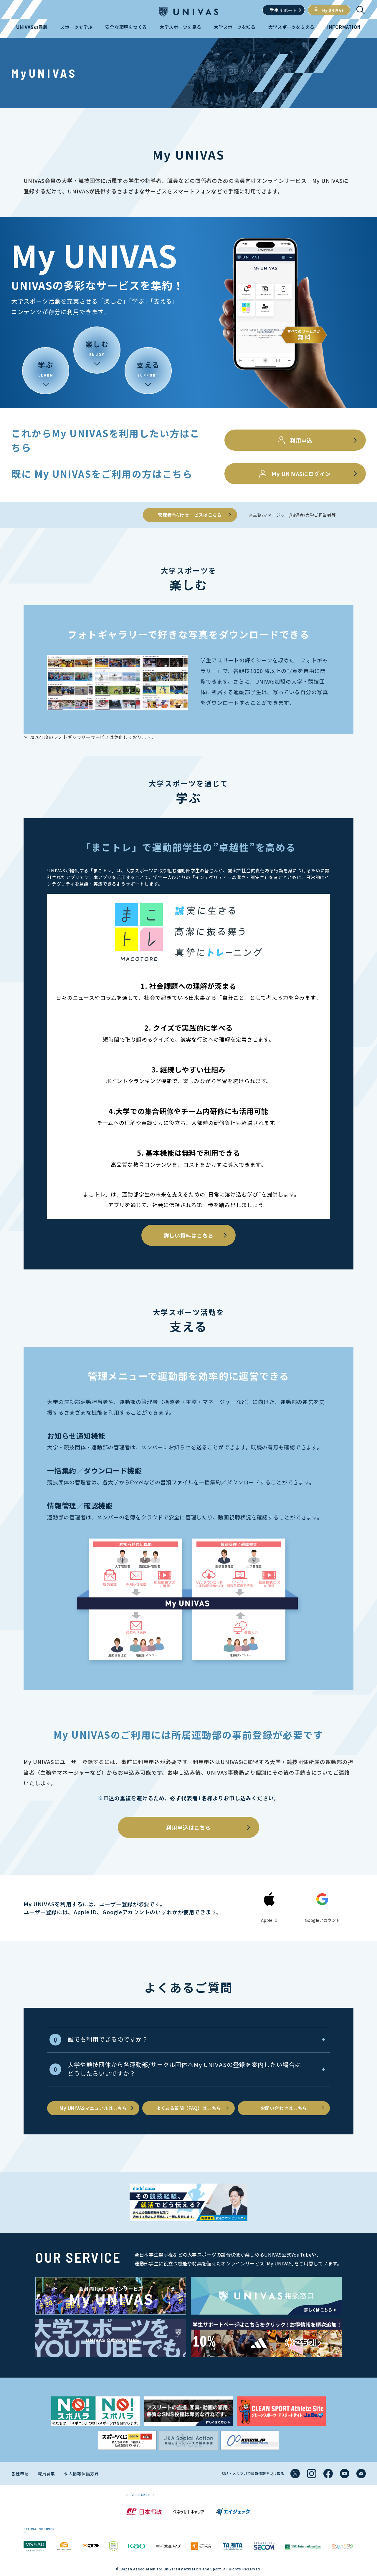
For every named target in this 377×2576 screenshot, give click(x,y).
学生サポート (283, 10)
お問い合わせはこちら (284, 2108)
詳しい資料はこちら (188, 1235)
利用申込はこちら (188, 1827)
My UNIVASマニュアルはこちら (93, 2108)
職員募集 (46, 2474)
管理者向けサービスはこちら (190, 515)
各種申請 (20, 2474)
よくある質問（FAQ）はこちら (188, 2108)
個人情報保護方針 (82, 2474)
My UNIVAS (333, 10)
